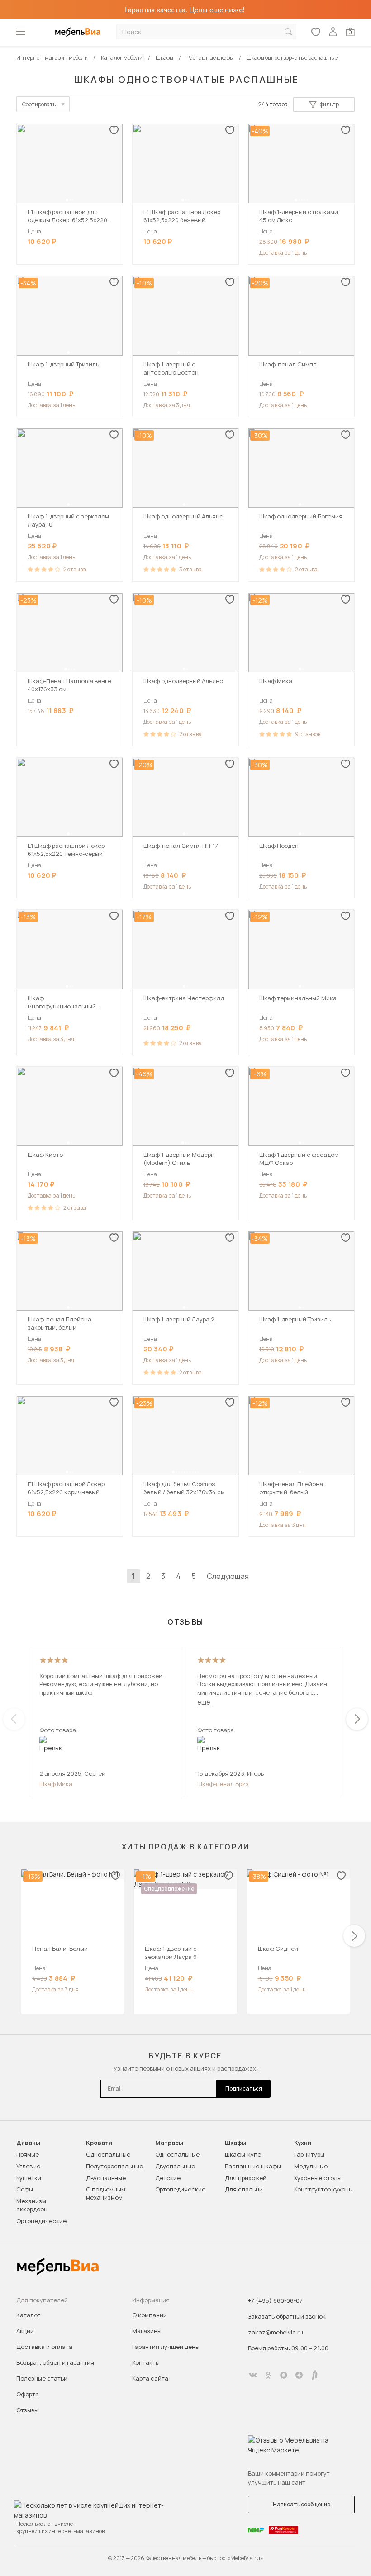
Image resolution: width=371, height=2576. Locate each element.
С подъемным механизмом (106, 2193)
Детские (168, 2178)
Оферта (28, 2394)
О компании (150, 2315)
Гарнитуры (309, 2154)
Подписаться (244, 2089)
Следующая (228, 1576)
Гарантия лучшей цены (166, 2347)
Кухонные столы (318, 2178)
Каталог (28, 2315)
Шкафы (235, 2143)
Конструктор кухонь (323, 2189)
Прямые (28, 2154)
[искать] (288, 32)
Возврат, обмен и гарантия (55, 2362)
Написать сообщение (302, 2504)
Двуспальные (106, 2178)
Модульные (311, 2166)
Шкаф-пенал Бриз (223, 1784)
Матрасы (169, 2143)
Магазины (147, 2331)
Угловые (28, 2166)
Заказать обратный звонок (287, 2316)
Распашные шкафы (253, 2166)
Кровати (99, 2143)
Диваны (28, 2143)
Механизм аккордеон (32, 2205)
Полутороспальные (114, 2166)
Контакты (146, 2362)
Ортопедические (41, 2221)
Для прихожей (246, 2178)
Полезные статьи (42, 2378)
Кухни (303, 2143)
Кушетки (29, 2178)
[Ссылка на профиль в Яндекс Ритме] (314, 2375)
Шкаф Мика (56, 1784)
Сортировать (39, 104)
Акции (25, 2331)
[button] (67, 200)
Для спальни (244, 2189)
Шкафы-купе (243, 2154)
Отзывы (27, 2410)
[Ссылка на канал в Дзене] (299, 2375)
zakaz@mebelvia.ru (276, 2332)
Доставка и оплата (44, 2347)
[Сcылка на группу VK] (253, 2375)
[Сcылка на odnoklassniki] (268, 2375)
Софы (25, 2189)
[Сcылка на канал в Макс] (284, 2375)
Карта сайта (150, 2378)
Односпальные (108, 2154)
